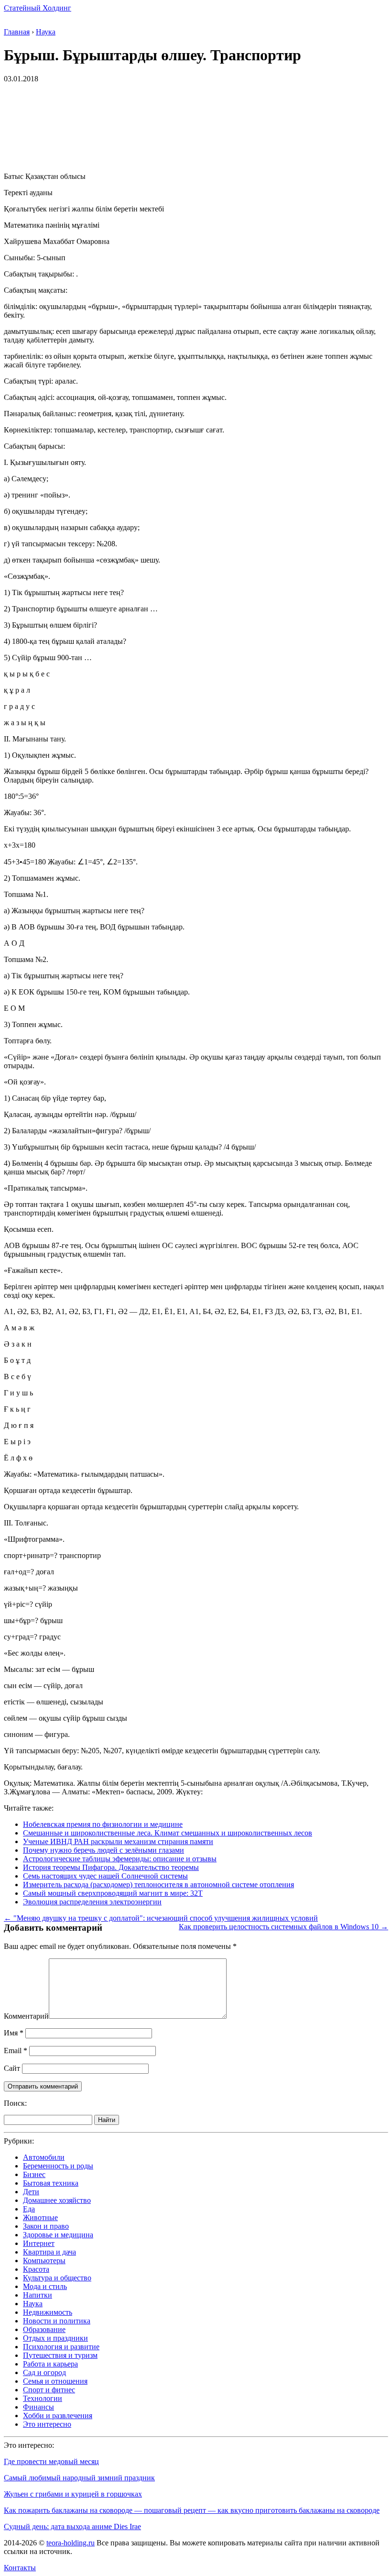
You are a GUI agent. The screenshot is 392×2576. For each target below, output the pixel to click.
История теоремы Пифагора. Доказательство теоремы (111, 1867)
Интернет (39, 2243)
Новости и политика (57, 2321)
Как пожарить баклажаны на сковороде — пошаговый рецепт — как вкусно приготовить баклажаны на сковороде (192, 2510)
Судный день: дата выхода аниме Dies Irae (72, 2526)
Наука (33, 2304)
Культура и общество (57, 2278)
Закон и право (46, 2226)
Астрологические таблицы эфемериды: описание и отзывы (120, 1859)
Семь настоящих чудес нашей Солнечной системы (105, 1876)
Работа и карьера (50, 2364)
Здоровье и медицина (58, 2235)
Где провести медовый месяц (51, 2461)
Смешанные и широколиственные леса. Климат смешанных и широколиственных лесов (168, 1833)
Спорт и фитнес (49, 2390)
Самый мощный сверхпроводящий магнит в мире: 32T (113, 1893)
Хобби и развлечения (58, 2416)
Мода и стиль (45, 2286)
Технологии (43, 2398)
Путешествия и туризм (60, 2355)
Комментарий (26, 2016)
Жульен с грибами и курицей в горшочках (73, 2494)
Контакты (20, 2568)
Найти (107, 2120)
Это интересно (47, 2424)
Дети (31, 2192)
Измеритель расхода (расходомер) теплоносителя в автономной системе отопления (158, 1885)
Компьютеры (44, 2261)
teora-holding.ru (71, 2543)
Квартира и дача (49, 2252)
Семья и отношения (55, 2381)
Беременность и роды (58, 2166)
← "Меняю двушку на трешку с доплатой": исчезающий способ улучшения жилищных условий (161, 1918)
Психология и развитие (61, 2347)
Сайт (12, 2068)
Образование (44, 2329)
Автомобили (44, 2157)
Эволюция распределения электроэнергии (92, 1902)
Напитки (38, 2295)
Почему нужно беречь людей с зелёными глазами (103, 1850)
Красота (36, 2269)
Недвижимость (48, 2312)
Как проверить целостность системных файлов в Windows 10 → (283, 1927)
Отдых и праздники (55, 2338)
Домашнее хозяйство (57, 2200)
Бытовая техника (51, 2183)
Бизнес (34, 2174)
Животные (40, 2217)
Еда (29, 2209)
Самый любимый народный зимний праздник (79, 2478)
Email (16, 2051)
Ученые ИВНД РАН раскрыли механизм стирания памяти (118, 1841)
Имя (14, 2033)
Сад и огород (44, 2372)
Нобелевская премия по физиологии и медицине (103, 1824)
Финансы (38, 2407)
